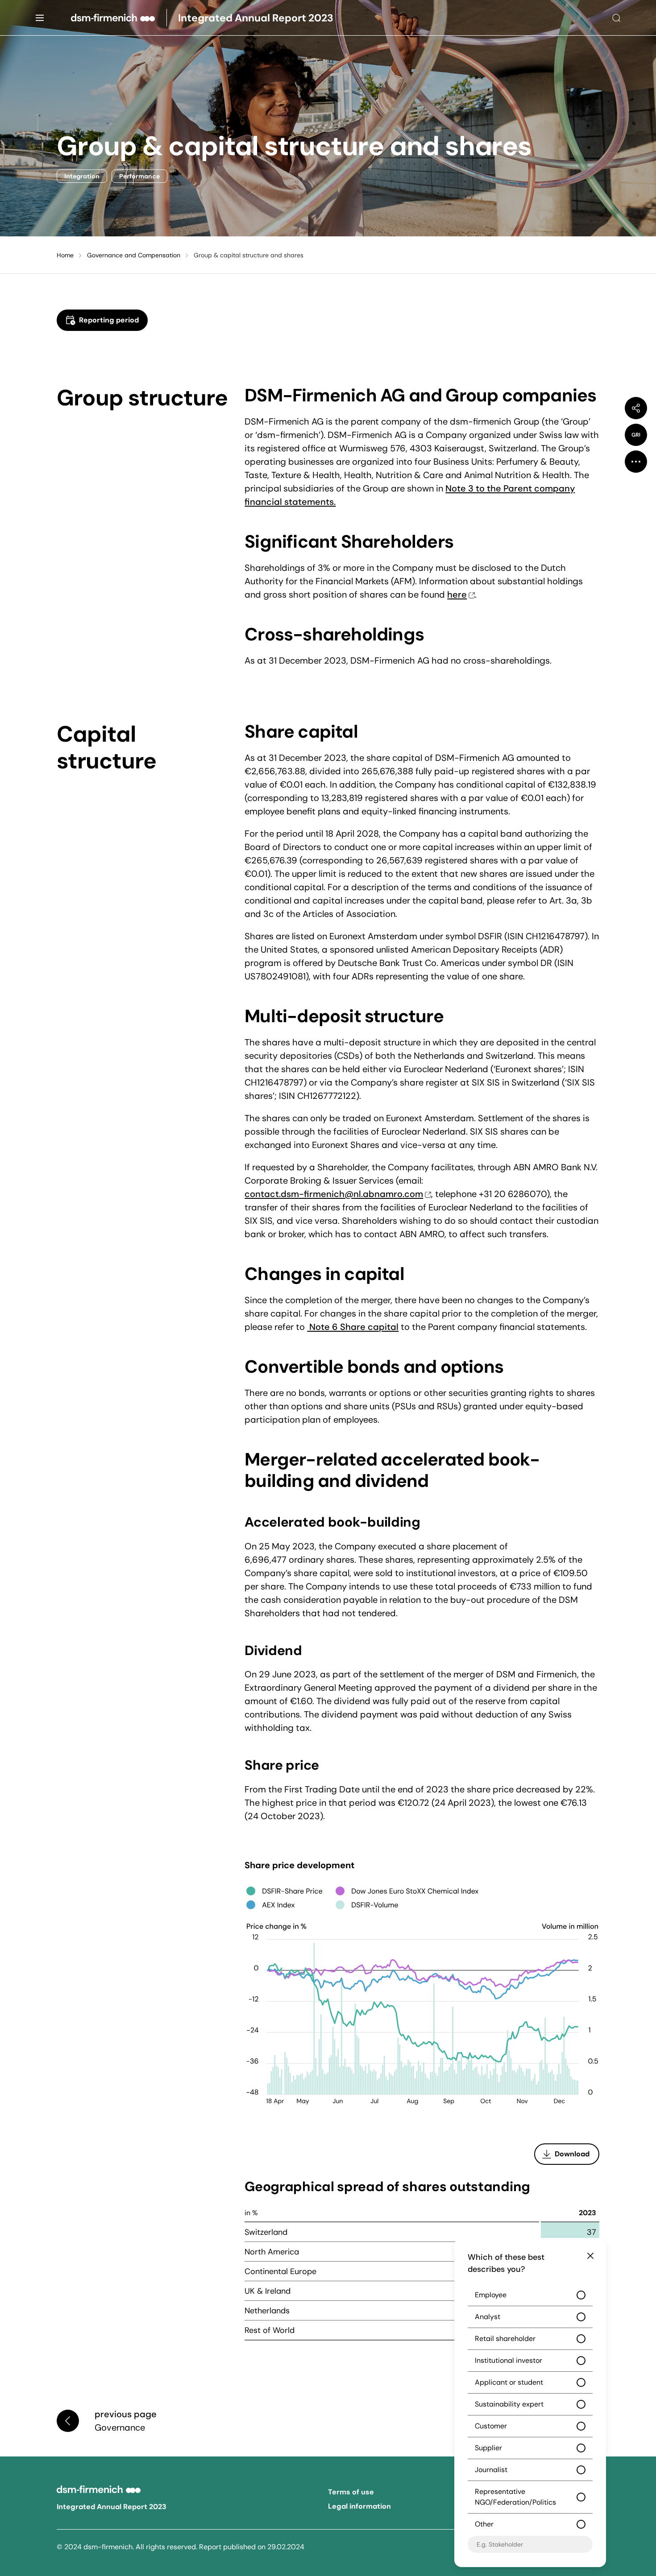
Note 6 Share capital (353, 1327)
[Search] (616, 18)
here (457, 594)
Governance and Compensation (134, 255)
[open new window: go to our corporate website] (119, 18)
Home (65, 255)
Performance (139, 176)
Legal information (359, 2506)
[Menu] (40, 18)
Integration (82, 176)
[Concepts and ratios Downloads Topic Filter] (636, 462)
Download (572, 2154)
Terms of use (351, 2492)
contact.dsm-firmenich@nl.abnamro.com (334, 1194)
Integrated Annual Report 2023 (112, 2507)
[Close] (590, 2256)
